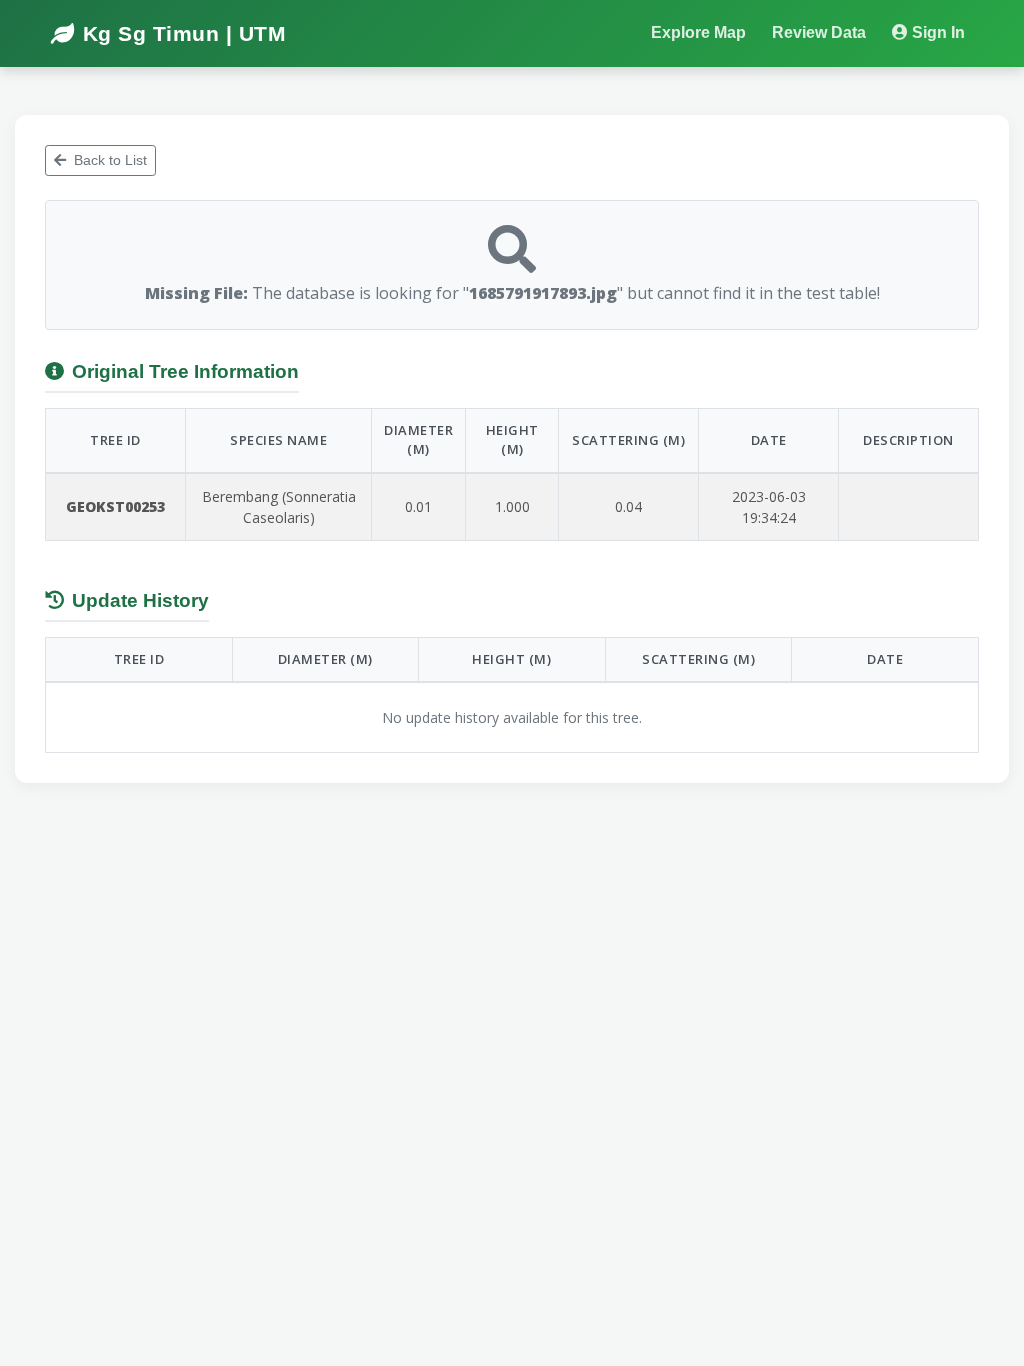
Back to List (110, 160)
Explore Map (698, 32)
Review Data (819, 32)
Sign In (938, 32)
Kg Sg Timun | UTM (184, 33)
